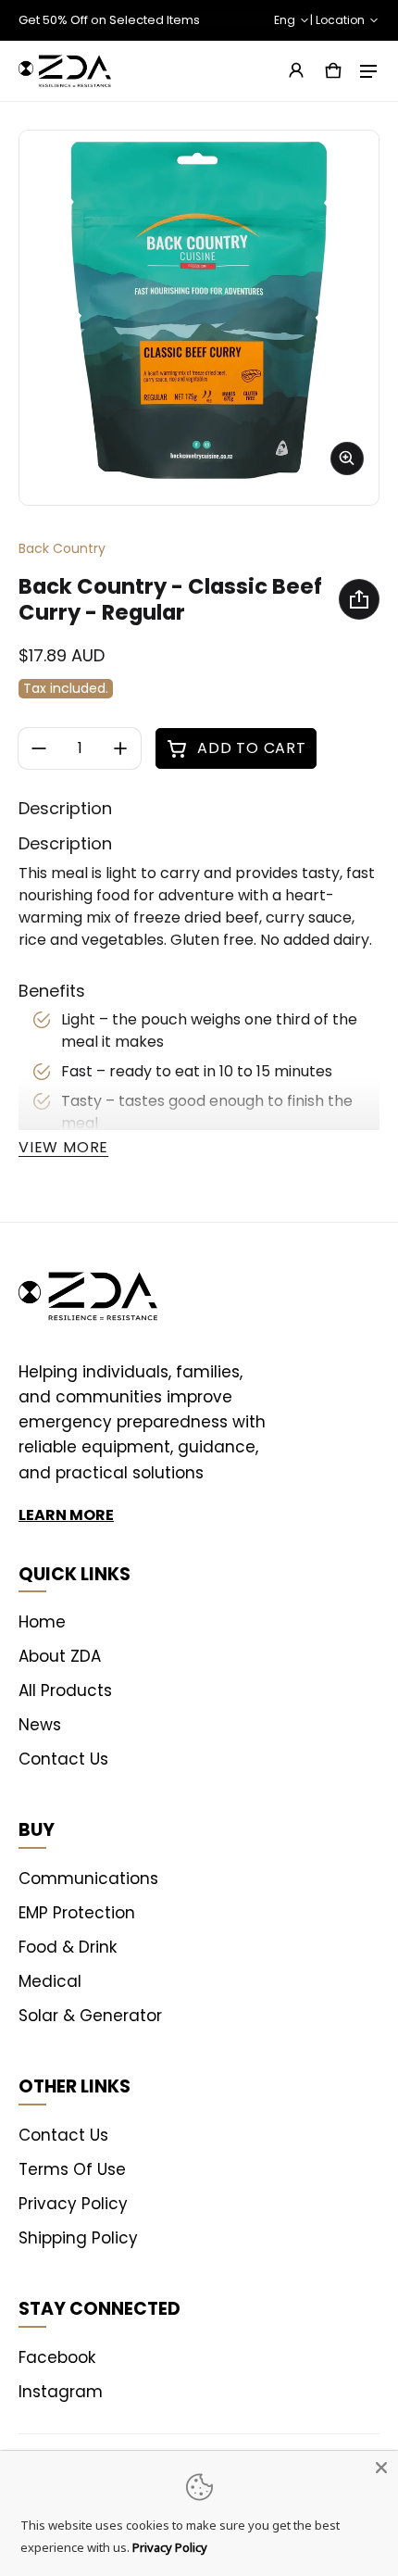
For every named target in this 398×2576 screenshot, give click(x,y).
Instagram (61, 2392)
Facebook (57, 2357)
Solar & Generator (90, 2016)
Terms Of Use (72, 2169)
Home (42, 1622)
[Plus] (120, 748)
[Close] (381, 2468)
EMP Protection (77, 1913)
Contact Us (63, 1759)
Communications (88, 1879)
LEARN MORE (66, 1515)
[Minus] (39, 748)
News (40, 1725)
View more (63, 1147)
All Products (65, 1690)
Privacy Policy (73, 2204)
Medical (50, 1981)
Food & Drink (68, 1947)
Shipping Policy (78, 2238)
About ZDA (60, 1656)
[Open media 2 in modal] (199, 310)
